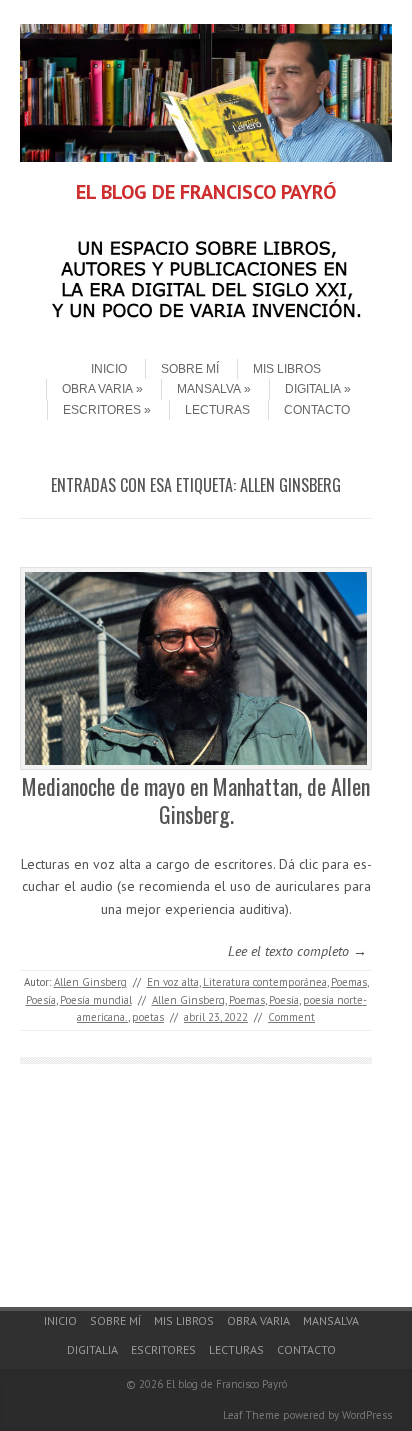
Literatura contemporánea (265, 982)
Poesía (41, 1000)
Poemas (349, 982)
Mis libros (287, 369)
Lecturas (217, 410)
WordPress (367, 1415)
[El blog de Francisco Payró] (206, 157)
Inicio (109, 369)
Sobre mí (190, 369)
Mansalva (209, 389)
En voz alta (173, 982)
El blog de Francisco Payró (226, 1384)
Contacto (317, 410)
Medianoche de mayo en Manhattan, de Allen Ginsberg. (196, 800)
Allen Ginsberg (90, 982)
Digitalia (313, 389)
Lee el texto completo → (297, 951)
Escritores (102, 410)
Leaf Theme (251, 1415)
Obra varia (97, 389)
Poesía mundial (96, 1000)
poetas (148, 1017)
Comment (291, 1017)
